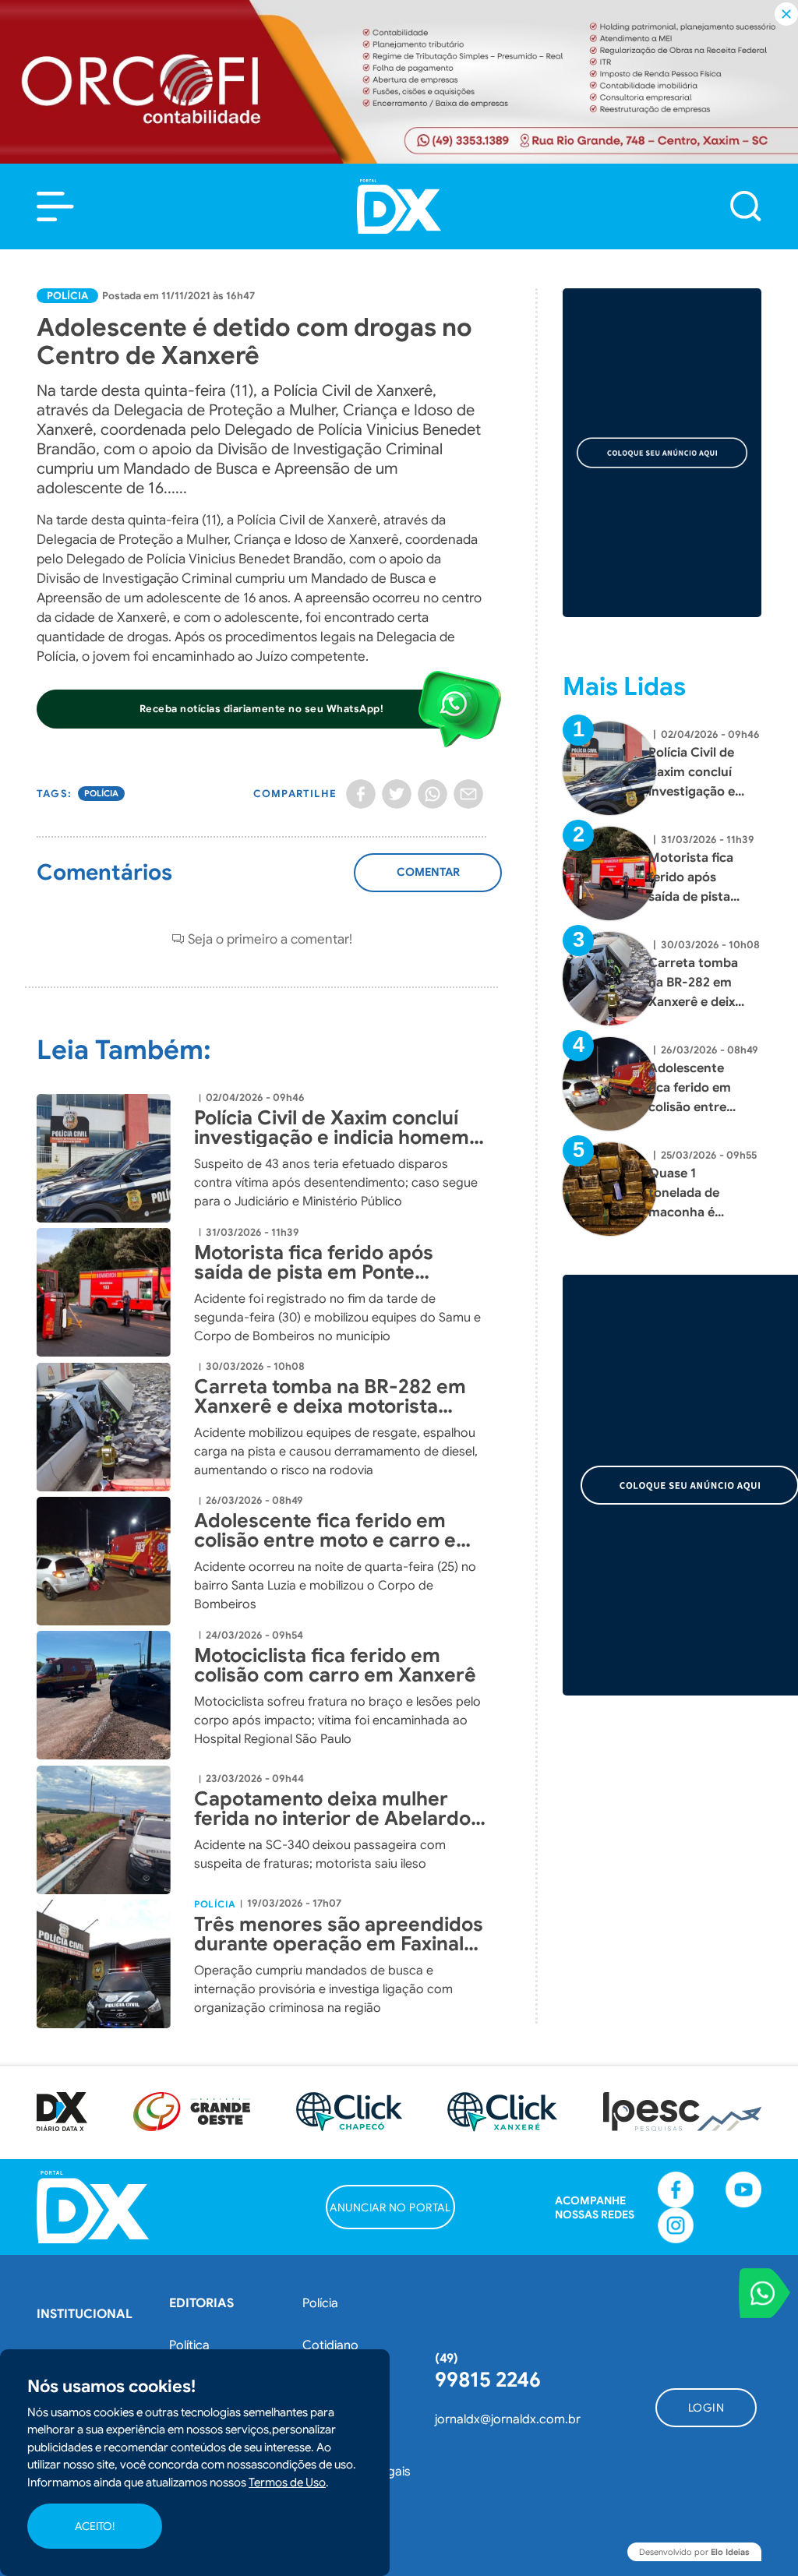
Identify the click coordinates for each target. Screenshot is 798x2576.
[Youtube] (743, 2190)
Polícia (67, 296)
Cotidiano (330, 2345)
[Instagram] (676, 2225)
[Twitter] (397, 794)
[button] (55, 206)
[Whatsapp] (433, 794)
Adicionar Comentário (428, 880)
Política (189, 2345)
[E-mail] (468, 794)
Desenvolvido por (694, 2552)
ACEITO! (95, 2526)
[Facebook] (361, 794)
